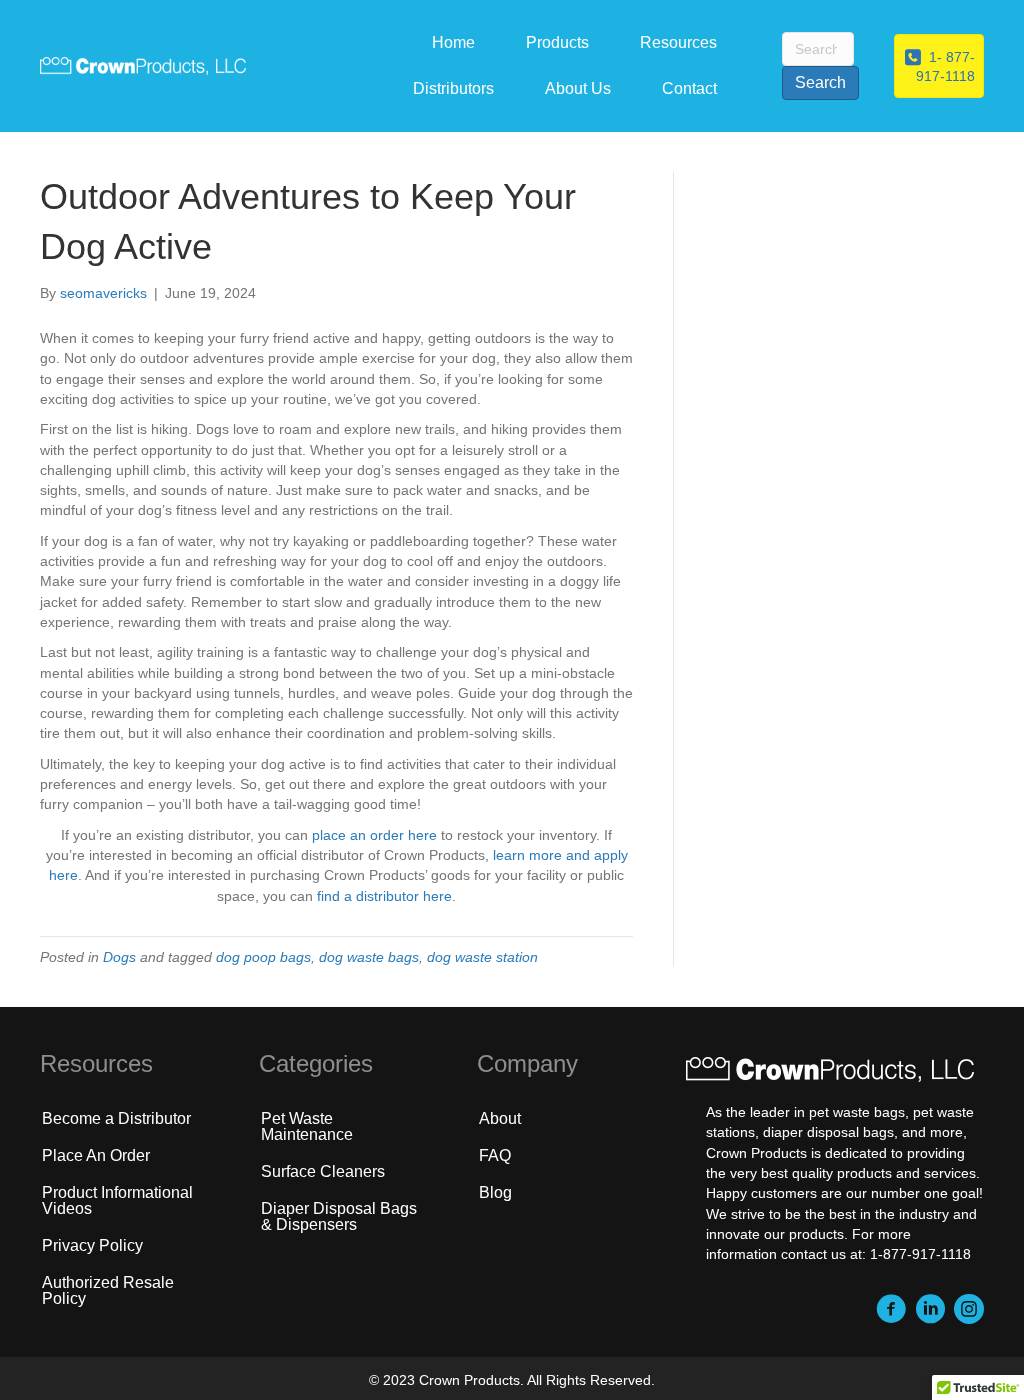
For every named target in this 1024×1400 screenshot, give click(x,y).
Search (820, 82)
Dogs (119, 957)
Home (453, 42)
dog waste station (482, 957)
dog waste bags (369, 957)
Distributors (453, 88)
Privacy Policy (92, 1245)
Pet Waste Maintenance (307, 1126)
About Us (578, 88)
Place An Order (96, 1155)
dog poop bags (263, 957)
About (500, 1118)
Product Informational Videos (117, 1200)
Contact (689, 88)
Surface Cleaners (323, 1171)
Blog (495, 1192)
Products (557, 42)
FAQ (495, 1155)
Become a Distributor (116, 1118)
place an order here (374, 835)
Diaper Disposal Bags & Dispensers (339, 1216)
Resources (678, 42)
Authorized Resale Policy (108, 1290)
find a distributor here (384, 896)
